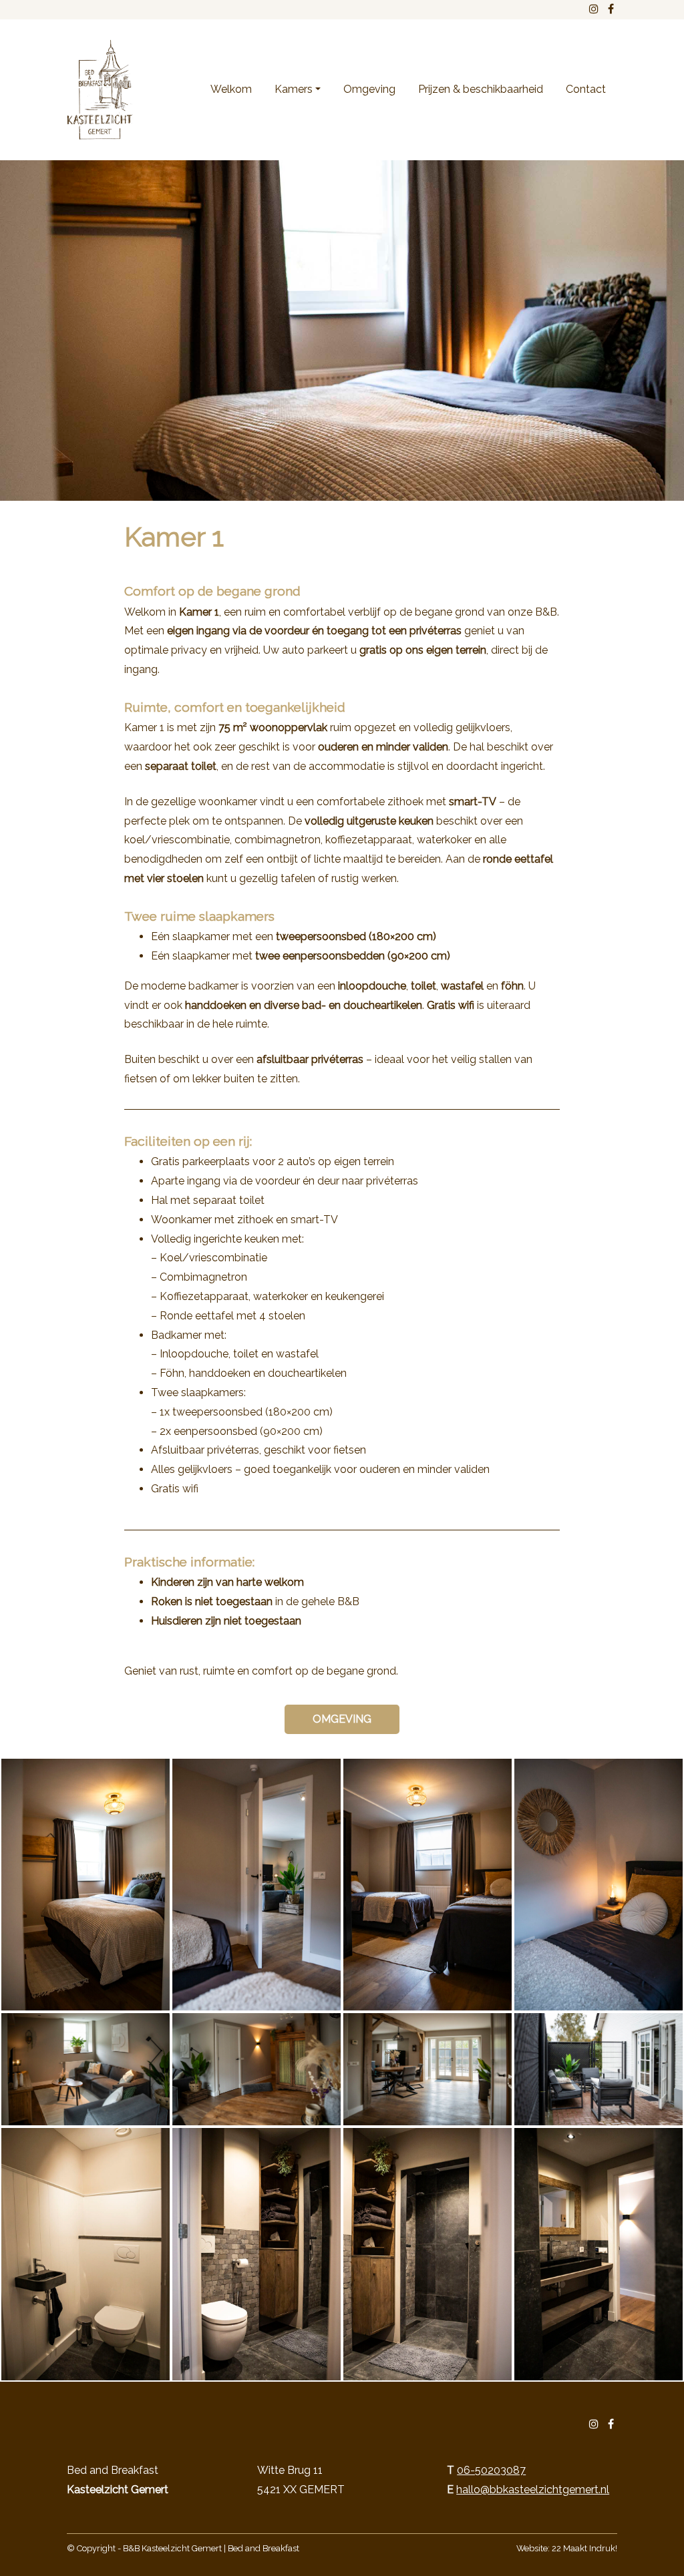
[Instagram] (594, 2424)
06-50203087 (491, 2470)
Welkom (231, 89)
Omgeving (369, 89)
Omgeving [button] (342, 1719)
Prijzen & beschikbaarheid (481, 89)
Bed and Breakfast (264, 2548)
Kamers (294, 89)
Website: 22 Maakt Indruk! (567, 2548)
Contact (586, 89)
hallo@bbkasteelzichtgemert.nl (533, 2490)
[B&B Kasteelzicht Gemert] (100, 90)
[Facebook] (611, 2424)
